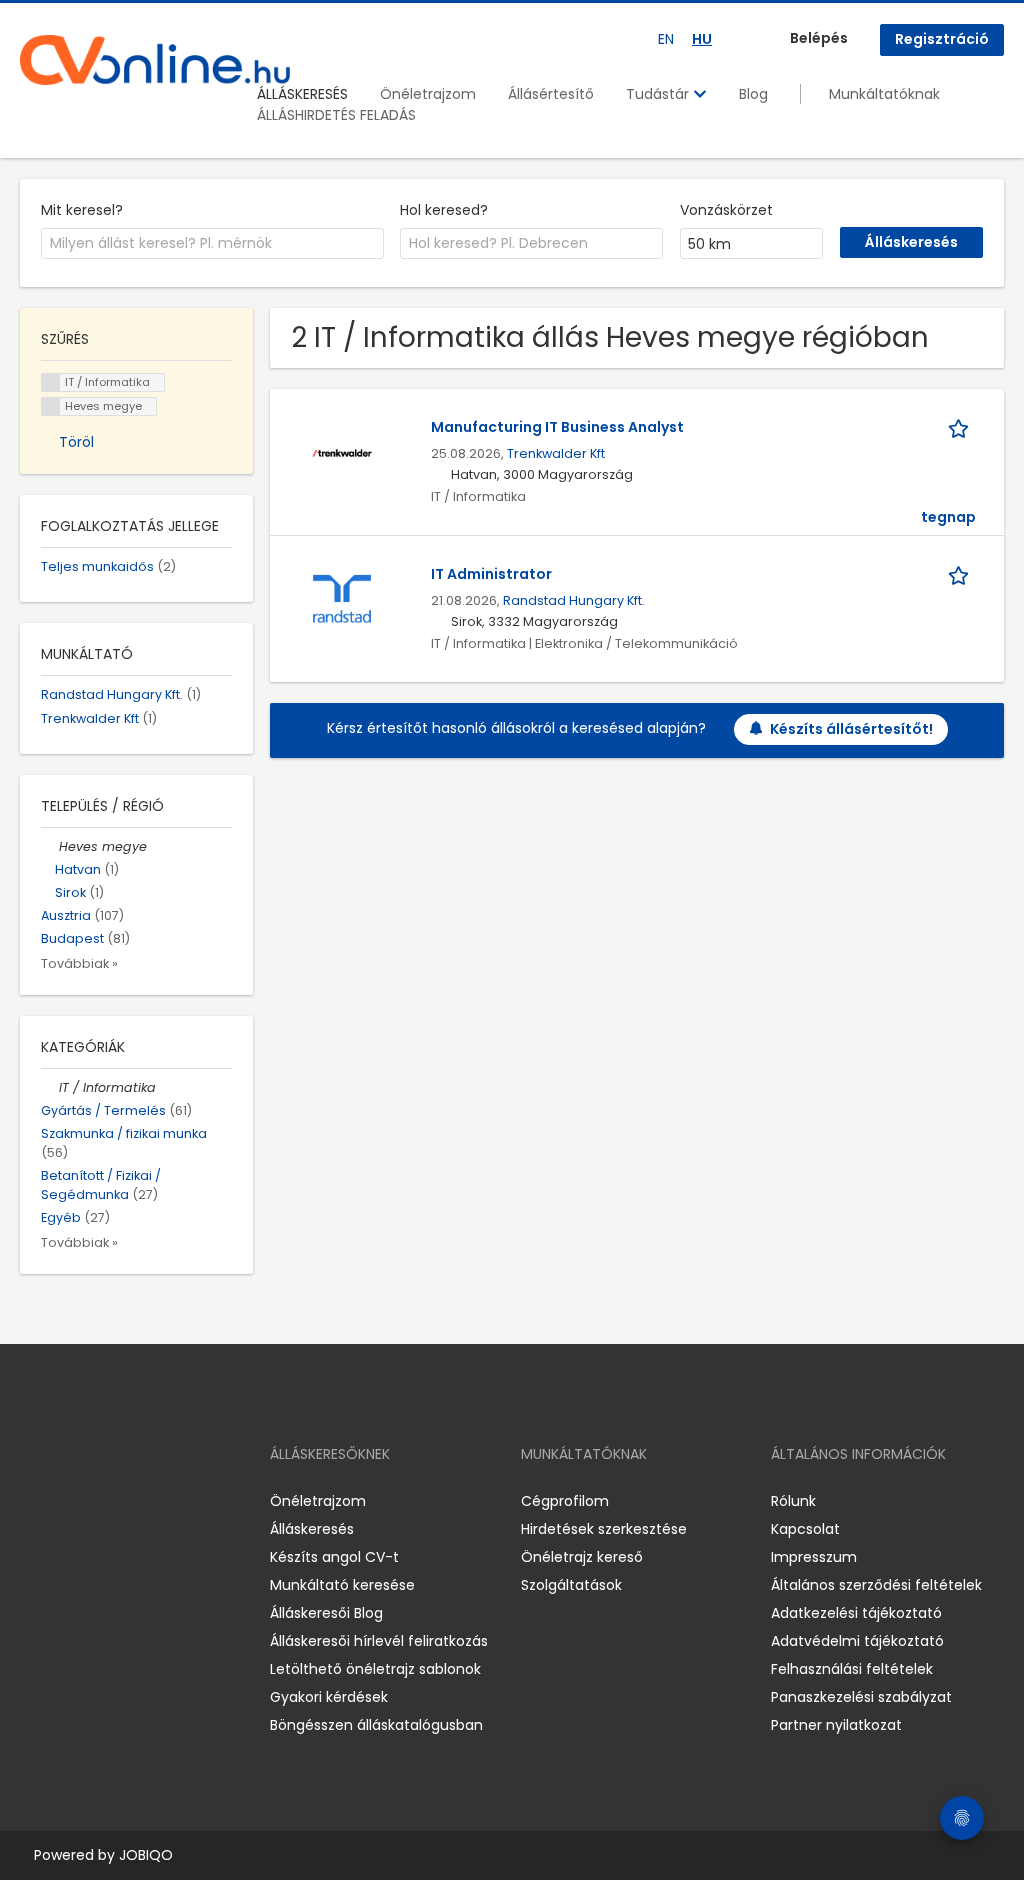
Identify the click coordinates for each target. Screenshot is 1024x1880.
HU (702, 39)
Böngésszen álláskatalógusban (376, 1725)
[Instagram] (67, 1501)
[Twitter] (130, 1501)
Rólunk (793, 1501)
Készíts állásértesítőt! (851, 729)
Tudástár (659, 94)
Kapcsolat (805, 1529)
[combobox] (212, 244)
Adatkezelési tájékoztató (856, 1613)
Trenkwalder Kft (556, 453)
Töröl (76, 442)
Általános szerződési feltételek (876, 1585)
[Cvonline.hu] (155, 60)
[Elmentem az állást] (962, 427)
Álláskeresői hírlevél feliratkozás (379, 1641)
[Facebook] (34, 1501)
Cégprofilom (565, 1501)
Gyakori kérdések (329, 1697)
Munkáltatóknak (884, 94)
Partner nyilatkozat (836, 1725)
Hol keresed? (444, 210)
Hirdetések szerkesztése (604, 1529)
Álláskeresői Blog (326, 1613)
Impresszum (814, 1557)
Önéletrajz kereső (582, 1557)
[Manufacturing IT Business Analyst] (342, 451)
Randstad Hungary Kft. (574, 600)
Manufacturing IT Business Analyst (557, 427)
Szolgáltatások (571, 1585)
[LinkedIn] (100, 1501)
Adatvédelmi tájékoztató (857, 1641)
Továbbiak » (79, 963)
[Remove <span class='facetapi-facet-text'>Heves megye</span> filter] (51, 406)
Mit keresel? (82, 210)
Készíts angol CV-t (334, 1557)
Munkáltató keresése (342, 1585)
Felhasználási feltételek (852, 1669)
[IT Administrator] (342, 598)
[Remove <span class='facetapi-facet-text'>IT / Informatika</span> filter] (51, 382)
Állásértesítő (551, 94)
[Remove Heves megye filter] (50, 846)
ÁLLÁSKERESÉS (302, 94)
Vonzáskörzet (726, 210)
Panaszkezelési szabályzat (861, 1697)
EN (666, 39)
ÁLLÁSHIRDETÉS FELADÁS (336, 115)
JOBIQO (146, 1855)
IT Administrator (491, 574)
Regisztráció (942, 39)
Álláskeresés (312, 1529)
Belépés (819, 38)
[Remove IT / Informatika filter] (50, 1087)
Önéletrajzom (428, 94)
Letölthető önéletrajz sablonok (375, 1669)
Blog (753, 94)
